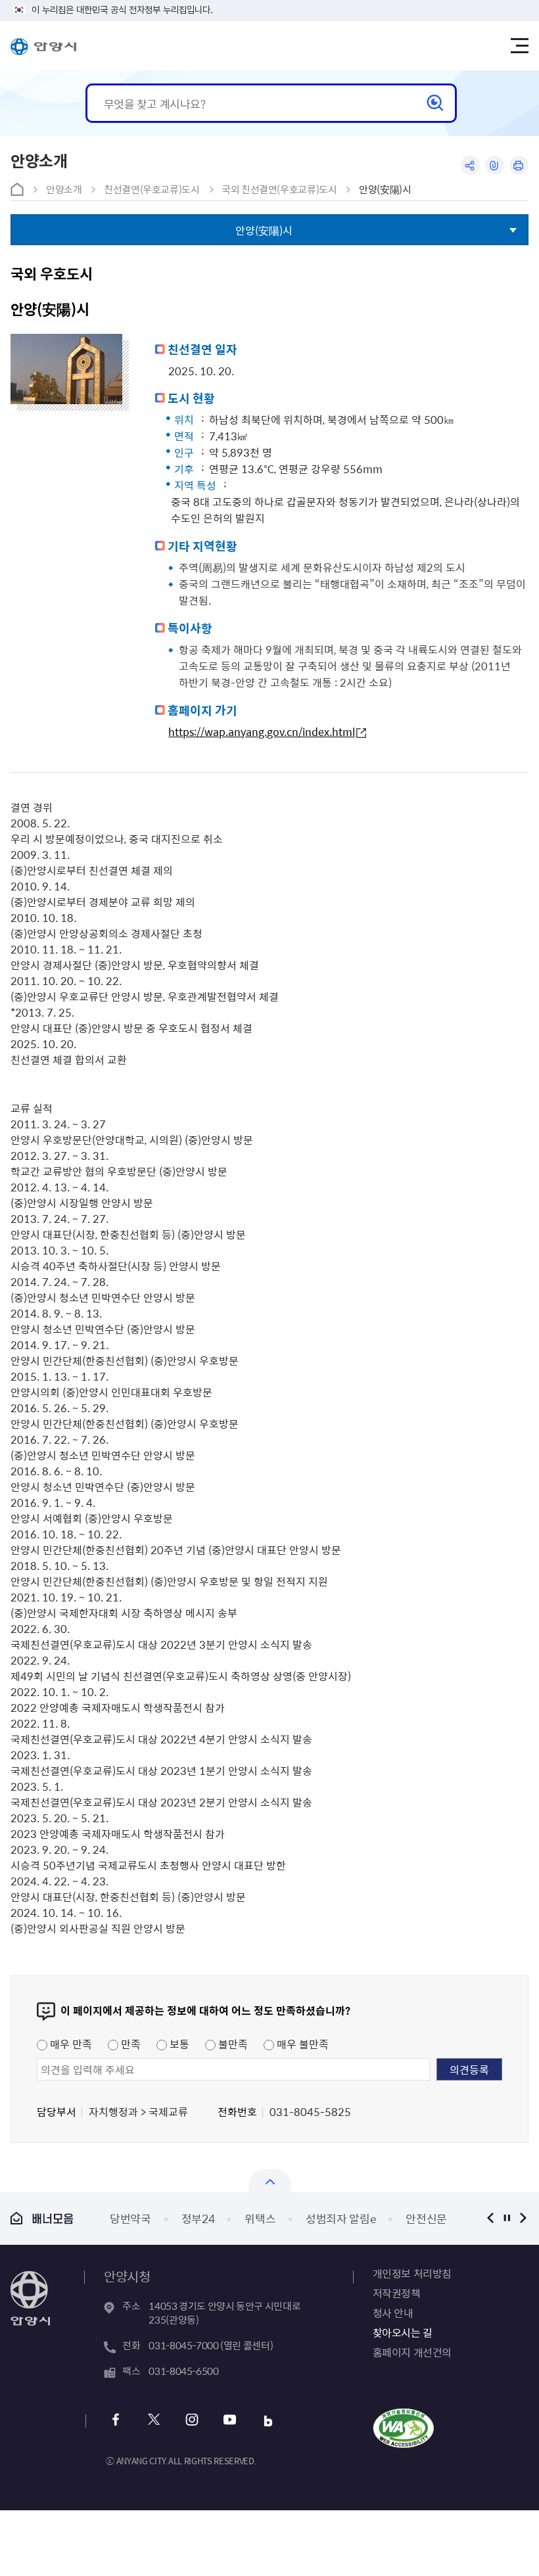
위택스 (260, 2218)
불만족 (232, 2044)
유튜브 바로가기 (230, 2421)
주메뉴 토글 (519, 46)
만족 (129, 2044)
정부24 (198, 2218)
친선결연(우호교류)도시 (152, 189)
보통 (178, 2044)
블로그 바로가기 (268, 2421)
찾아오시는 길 (403, 2332)
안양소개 (64, 189)
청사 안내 (393, 2312)
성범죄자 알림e (340, 2218)
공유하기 (470, 165)
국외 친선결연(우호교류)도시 (279, 189)
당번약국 (130, 2218)
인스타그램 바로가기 (192, 2421)
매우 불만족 (301, 2044)
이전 (491, 2218)
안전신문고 (431, 2218)
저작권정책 (397, 2293)
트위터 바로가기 (153, 2421)
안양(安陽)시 (385, 189)
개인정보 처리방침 (412, 2273)
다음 (524, 2218)
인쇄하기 (519, 165)
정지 (507, 2218)
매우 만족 (70, 2044)
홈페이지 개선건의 (412, 2352)
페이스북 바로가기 (115, 2421)
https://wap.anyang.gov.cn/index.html (262, 732)
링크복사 (495, 165)
